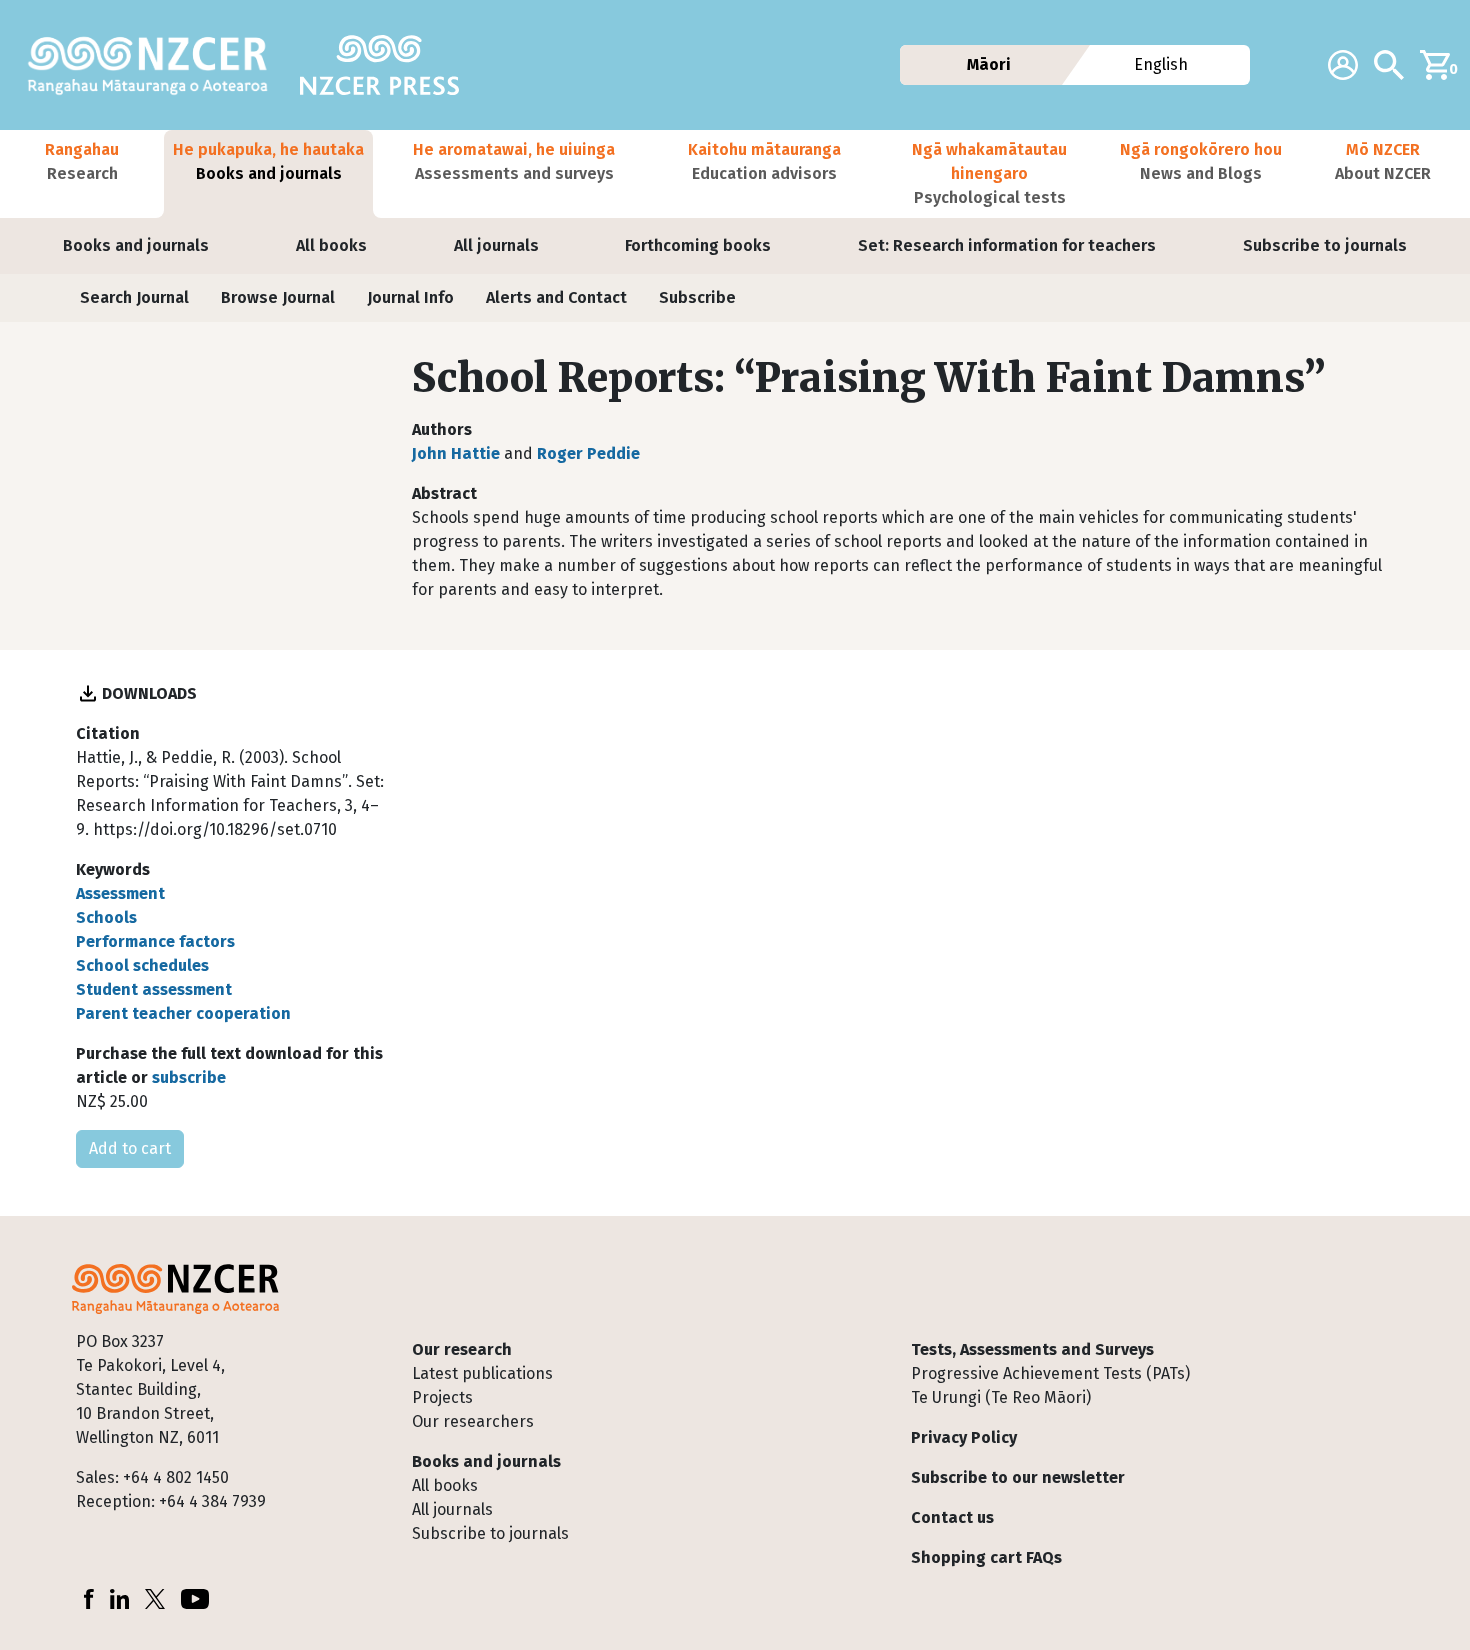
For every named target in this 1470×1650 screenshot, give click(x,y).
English (1162, 64)
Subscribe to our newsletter (1018, 1477)
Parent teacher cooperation (183, 1013)
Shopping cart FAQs (986, 1557)
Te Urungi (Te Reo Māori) (1001, 1397)
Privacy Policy (964, 1437)
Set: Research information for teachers (1007, 245)
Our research (462, 1349)
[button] (82, 174)
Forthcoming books (698, 245)
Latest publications (482, 1373)
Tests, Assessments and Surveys (1032, 1349)
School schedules (142, 965)
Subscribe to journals (1325, 245)
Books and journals (136, 245)
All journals (496, 245)
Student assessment (154, 989)
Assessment (120, 893)
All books (331, 245)
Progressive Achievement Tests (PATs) (1050, 1373)
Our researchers (473, 1421)
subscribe (189, 1077)
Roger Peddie (588, 453)
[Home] (156, 65)
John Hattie (456, 453)
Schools (106, 917)
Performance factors (155, 941)
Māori (988, 64)
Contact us (952, 1517)
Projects (442, 1397)
